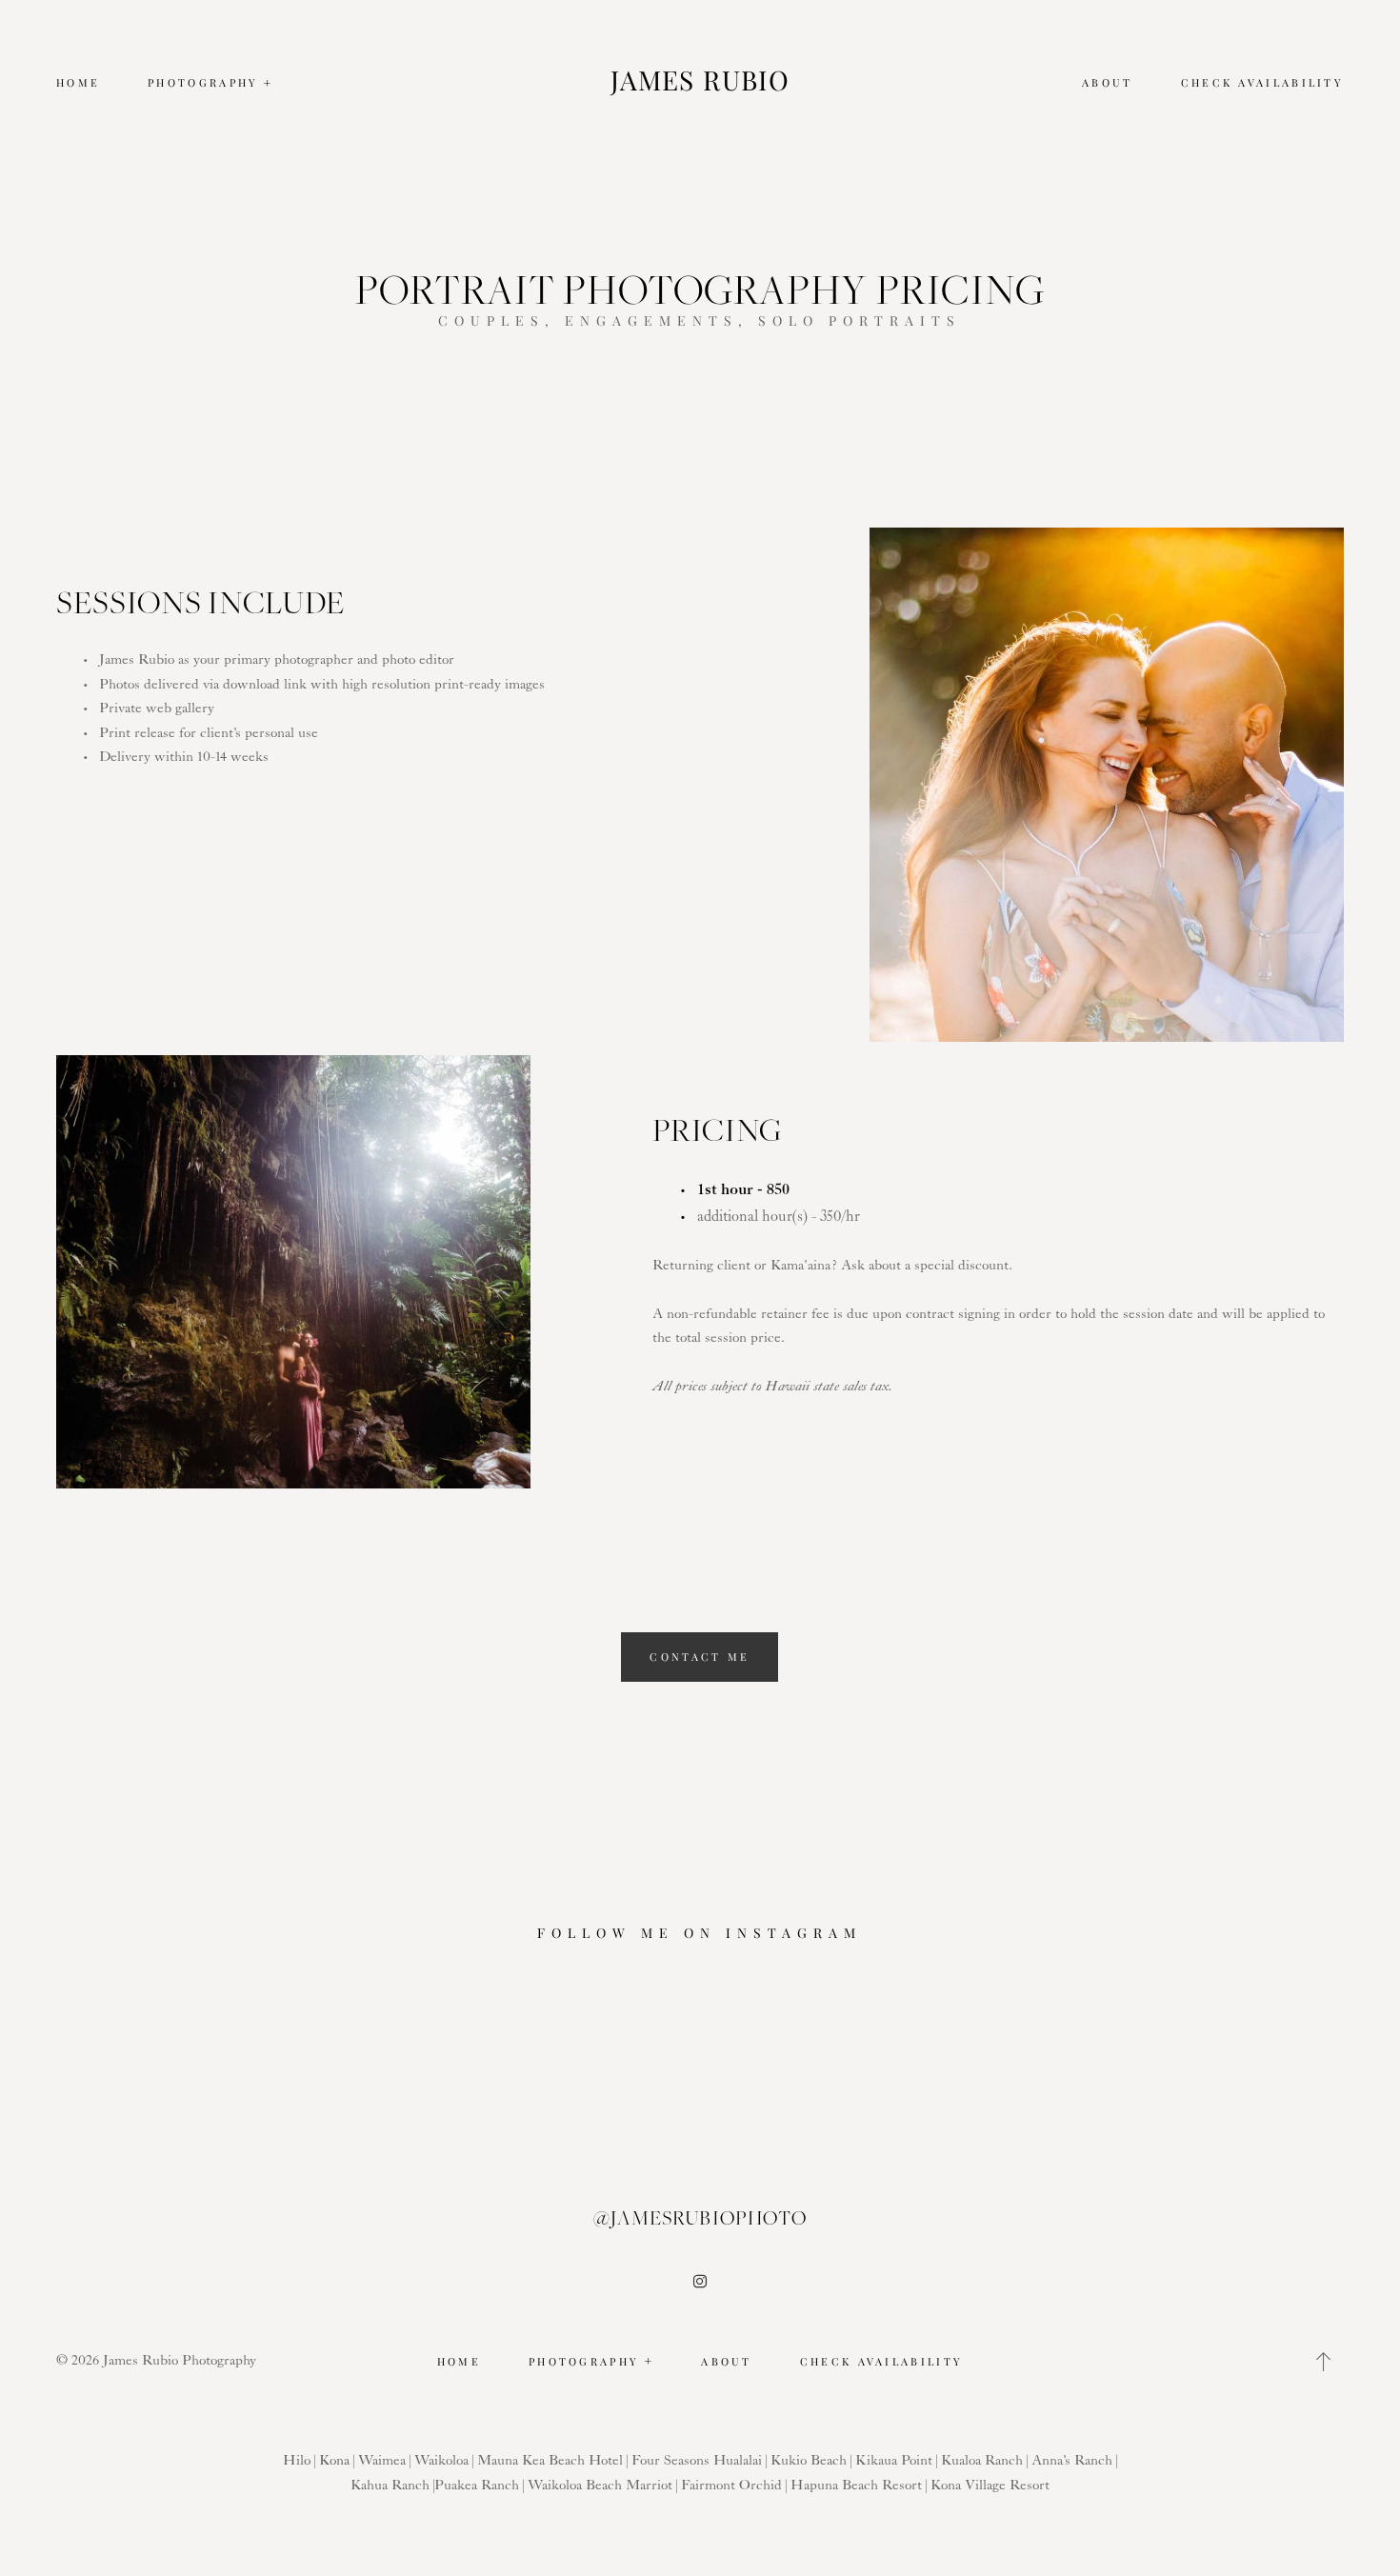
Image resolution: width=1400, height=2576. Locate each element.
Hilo (297, 2461)
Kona (334, 2461)
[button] (1324, 2362)
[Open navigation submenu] (268, 83)
